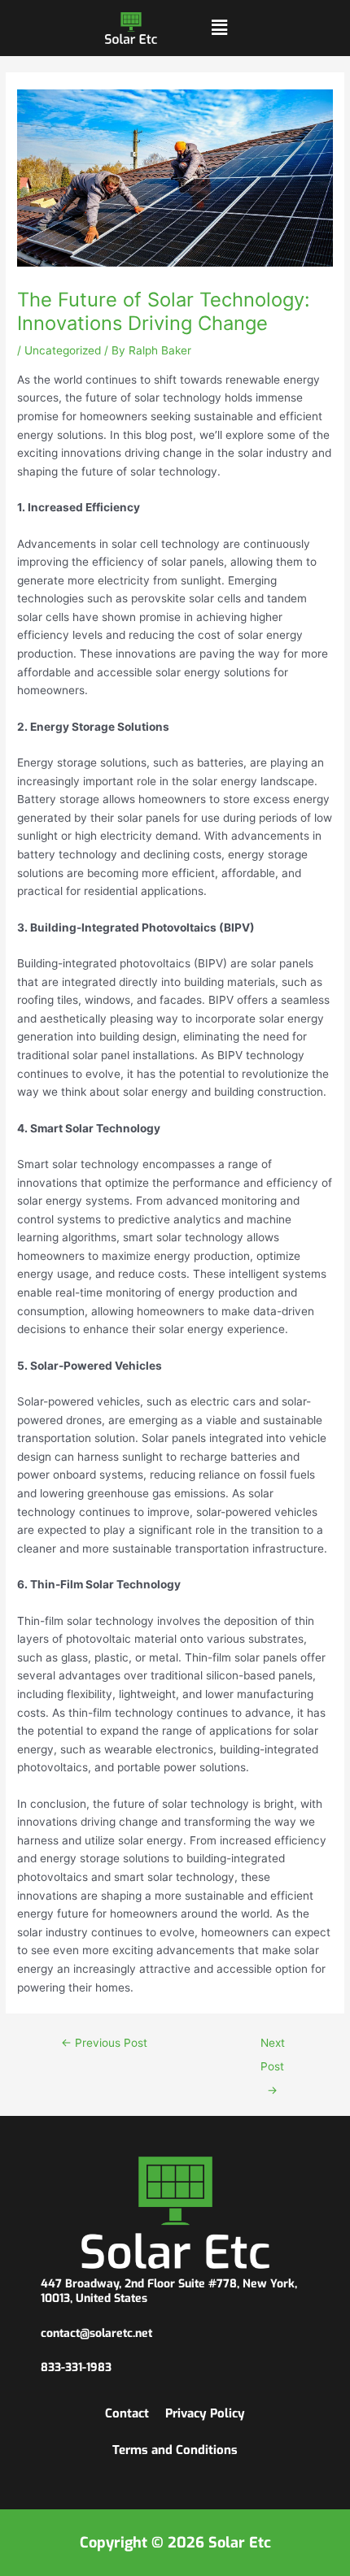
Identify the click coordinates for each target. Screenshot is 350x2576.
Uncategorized (63, 350)
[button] (219, 28)
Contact (127, 2413)
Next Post (273, 2047)
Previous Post (104, 2043)
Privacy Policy (205, 2413)
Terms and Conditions (175, 2450)
